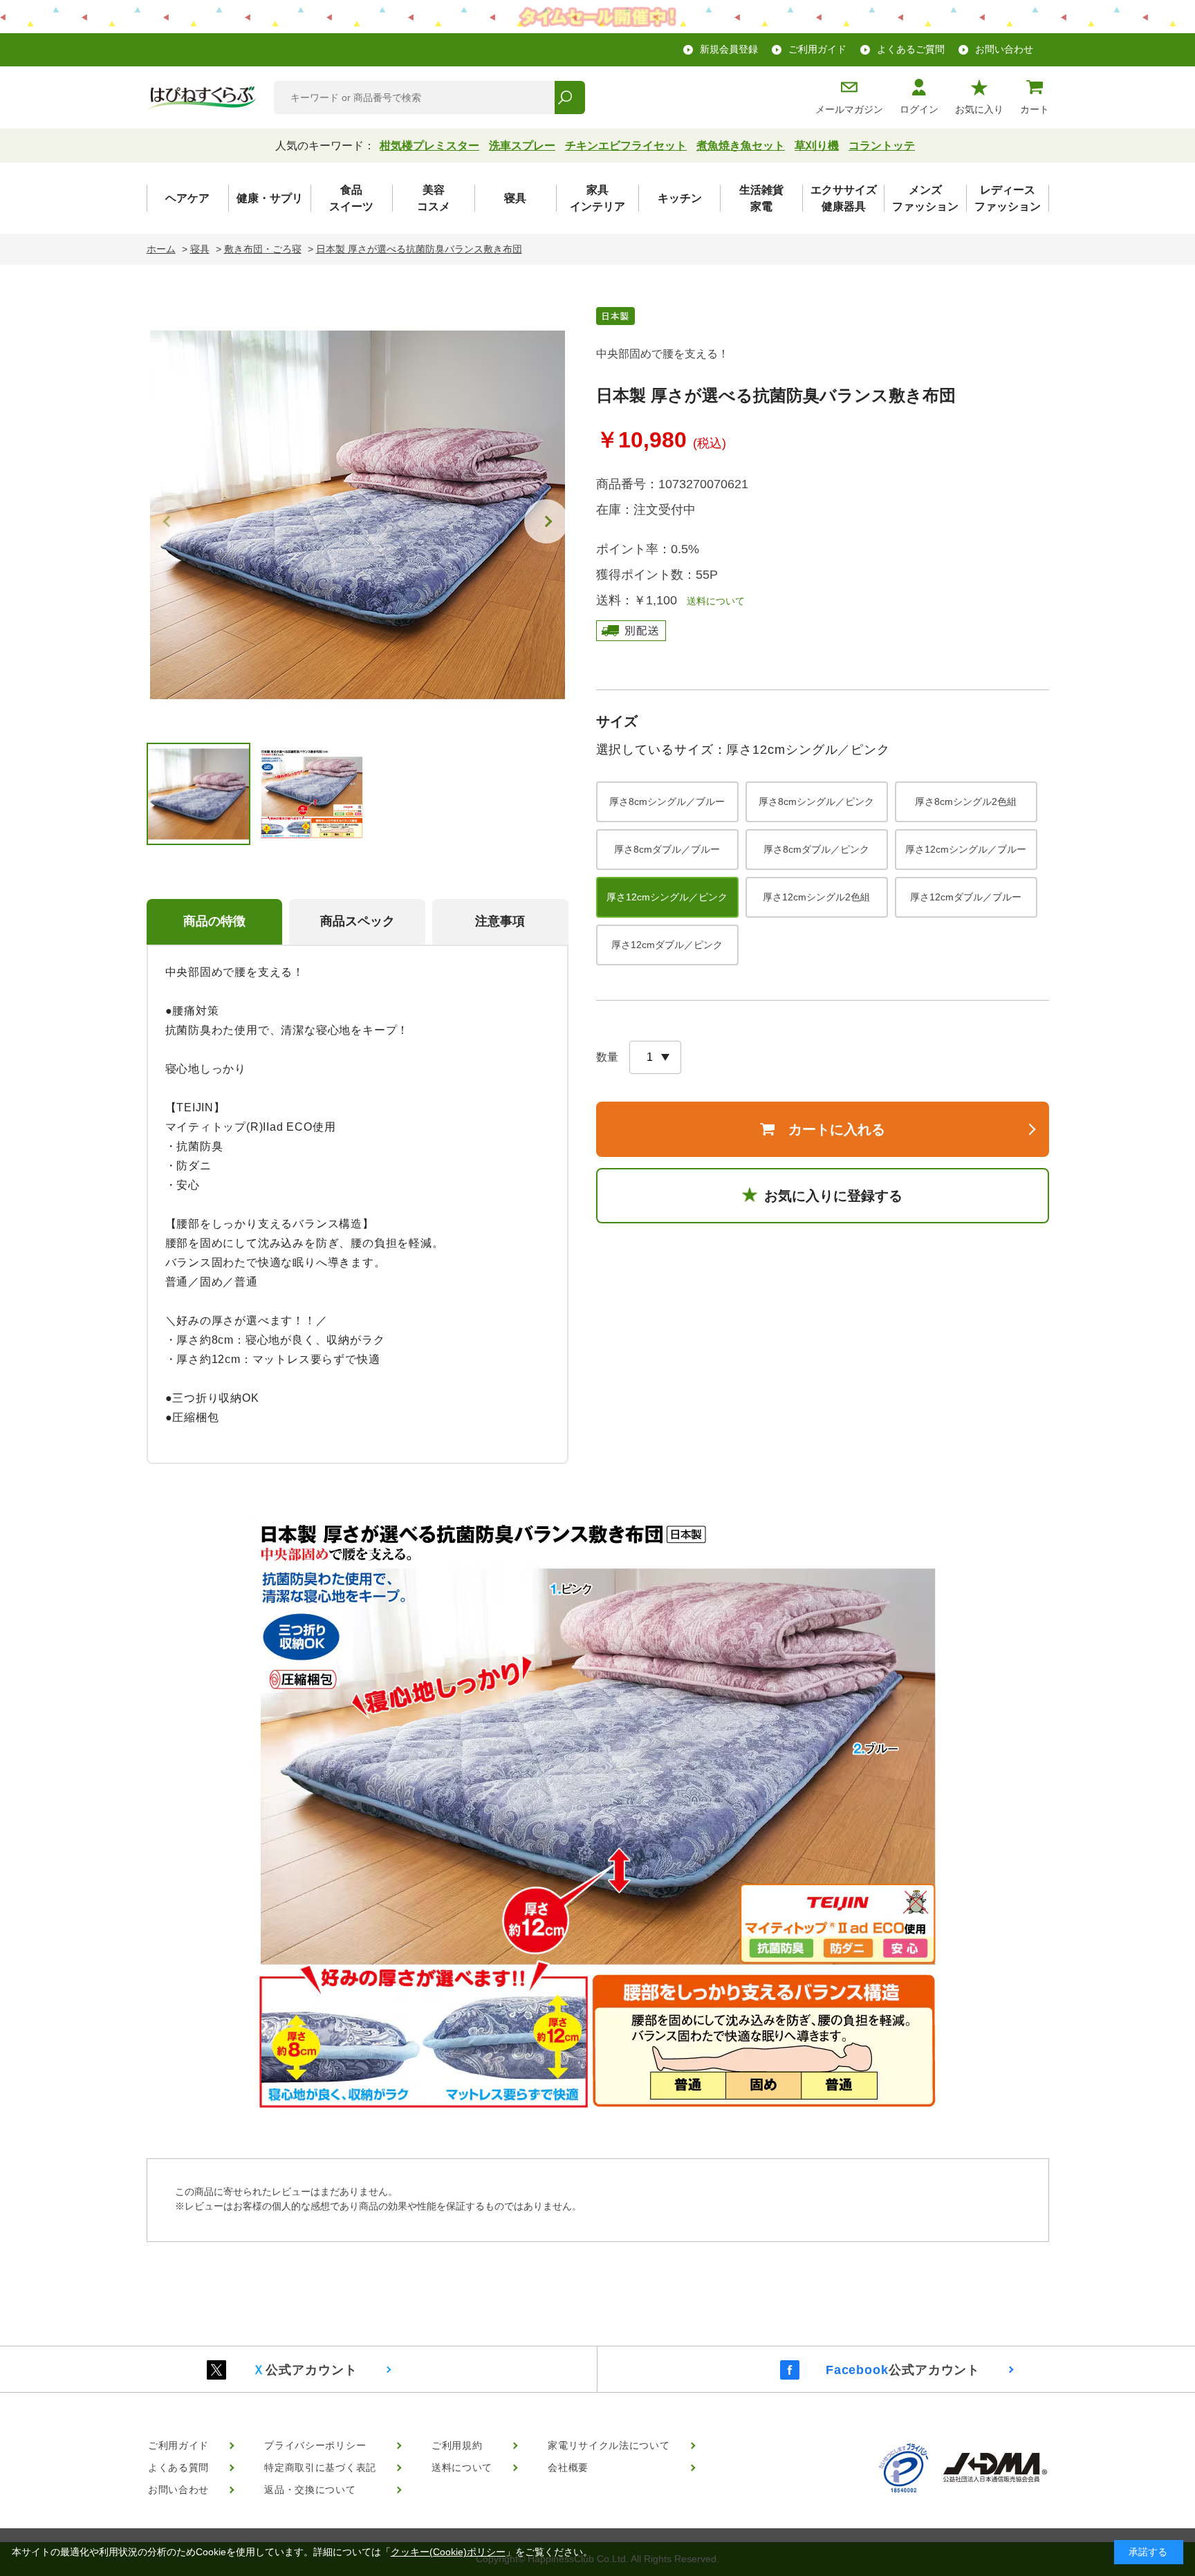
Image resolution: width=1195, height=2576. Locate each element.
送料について (711, 601)
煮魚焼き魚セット (741, 146)
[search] (569, 98)
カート (1035, 109)
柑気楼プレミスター (429, 146)
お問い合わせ (1004, 49)
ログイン (919, 109)
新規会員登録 (729, 49)
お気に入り (979, 109)
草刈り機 (817, 146)
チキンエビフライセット (626, 146)
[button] (546, 521)
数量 (607, 1057)
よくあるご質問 (911, 49)
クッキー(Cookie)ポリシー (448, 2552)
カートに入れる (837, 1129)
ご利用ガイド (817, 49)
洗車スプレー (522, 146)
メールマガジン (849, 109)
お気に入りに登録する (833, 1196)
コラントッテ (882, 146)
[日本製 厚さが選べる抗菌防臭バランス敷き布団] (358, 515)
